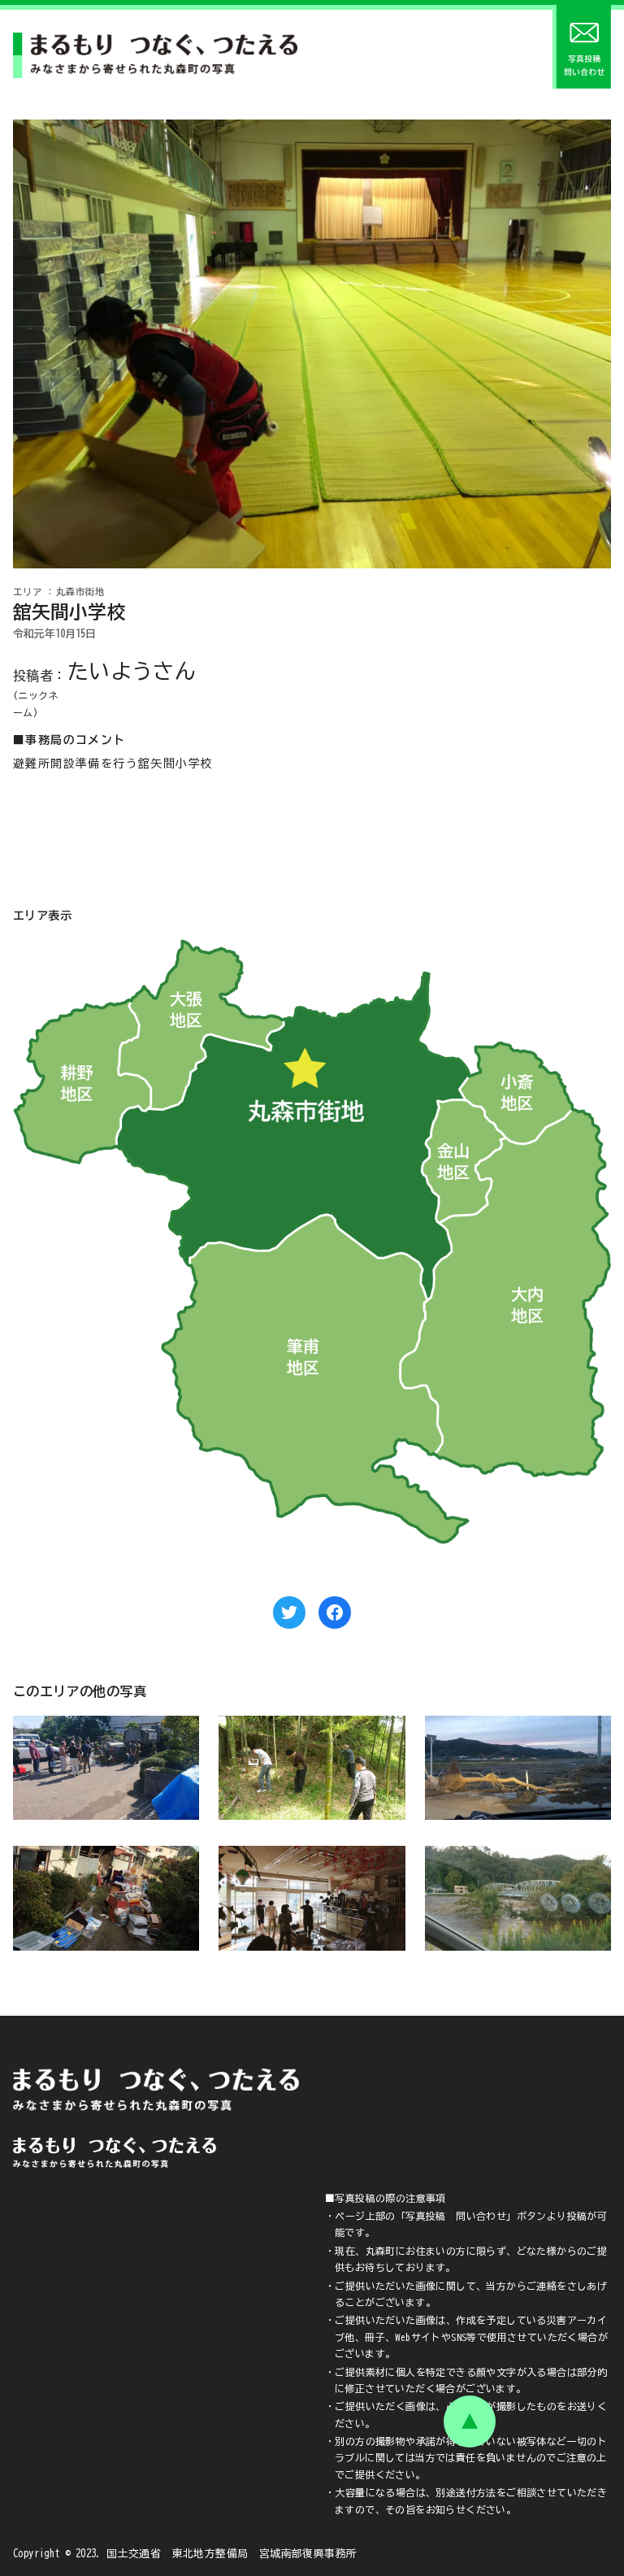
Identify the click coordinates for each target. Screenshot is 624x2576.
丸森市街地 (80, 592)
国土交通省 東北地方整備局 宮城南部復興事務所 (232, 2554)
